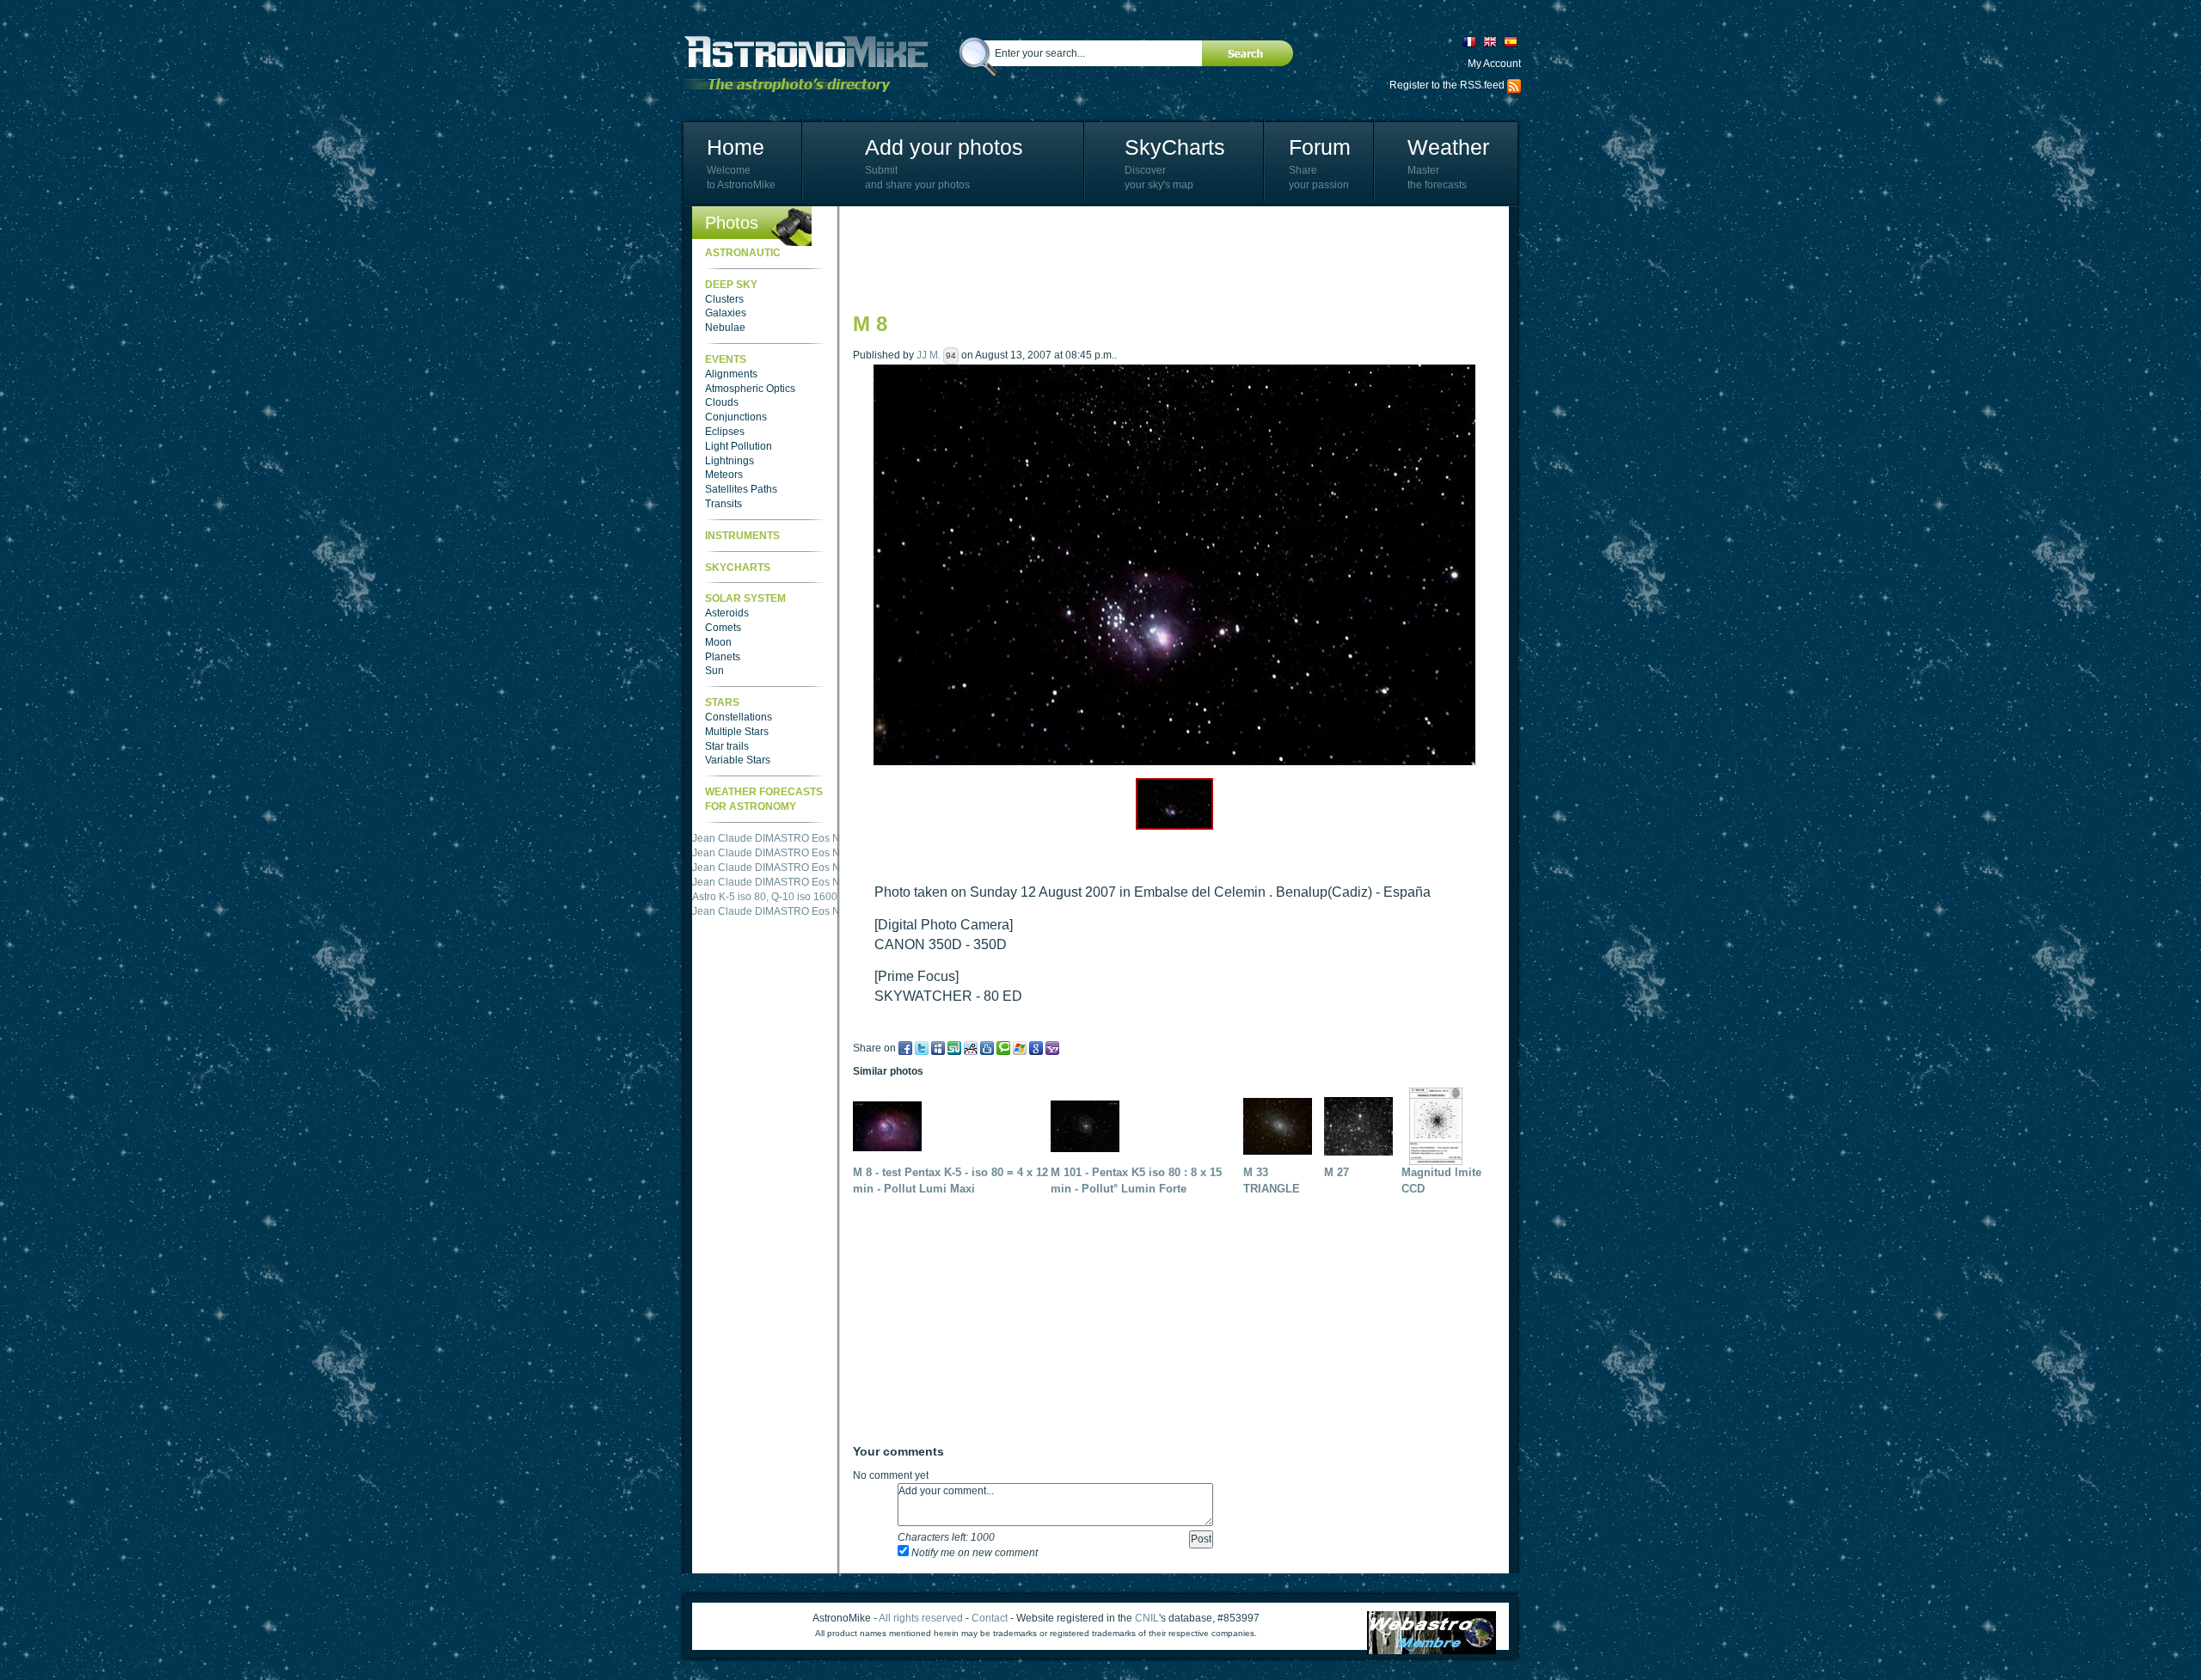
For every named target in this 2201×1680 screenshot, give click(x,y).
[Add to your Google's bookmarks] (1036, 1048)
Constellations (739, 717)
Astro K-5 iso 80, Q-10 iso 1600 (765, 838)
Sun (714, 671)
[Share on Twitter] (922, 1048)
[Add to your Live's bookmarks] (1020, 1048)
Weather (1448, 147)
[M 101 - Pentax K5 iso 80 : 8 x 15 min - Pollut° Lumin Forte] (1089, 1125)
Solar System (745, 598)
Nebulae (725, 328)
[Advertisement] (1166, 258)
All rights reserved (921, 1618)
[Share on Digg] (987, 1048)
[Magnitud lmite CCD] (1440, 1125)
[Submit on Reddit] (971, 1048)
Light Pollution (739, 446)
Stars (722, 702)
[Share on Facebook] (905, 1048)
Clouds (722, 402)
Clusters (724, 299)
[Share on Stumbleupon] (954, 1048)
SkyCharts (1175, 147)
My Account (1494, 64)
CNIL (1147, 1618)
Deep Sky (731, 285)
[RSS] (1514, 85)
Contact (990, 1618)
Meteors (724, 475)
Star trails (727, 746)
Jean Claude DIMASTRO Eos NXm (774, 853)
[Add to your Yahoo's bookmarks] (1052, 1048)
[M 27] (1363, 1125)
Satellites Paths (741, 489)
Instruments (742, 536)
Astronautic (743, 253)
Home (736, 147)
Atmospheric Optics (750, 389)
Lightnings (730, 461)
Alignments (731, 374)
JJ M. (929, 355)
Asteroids (727, 613)
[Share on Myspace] (938, 1048)
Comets (723, 628)
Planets (723, 657)
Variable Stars (738, 760)
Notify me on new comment (973, 1553)
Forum (1320, 147)
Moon (718, 642)
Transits (723, 504)
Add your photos (944, 147)
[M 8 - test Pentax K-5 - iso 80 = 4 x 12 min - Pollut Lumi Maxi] (892, 1125)
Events (726, 359)
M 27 (1337, 1172)
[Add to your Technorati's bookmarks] (1003, 1048)
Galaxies (726, 313)
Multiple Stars (737, 732)
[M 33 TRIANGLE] (1282, 1125)
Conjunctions (736, 417)
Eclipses (725, 432)
